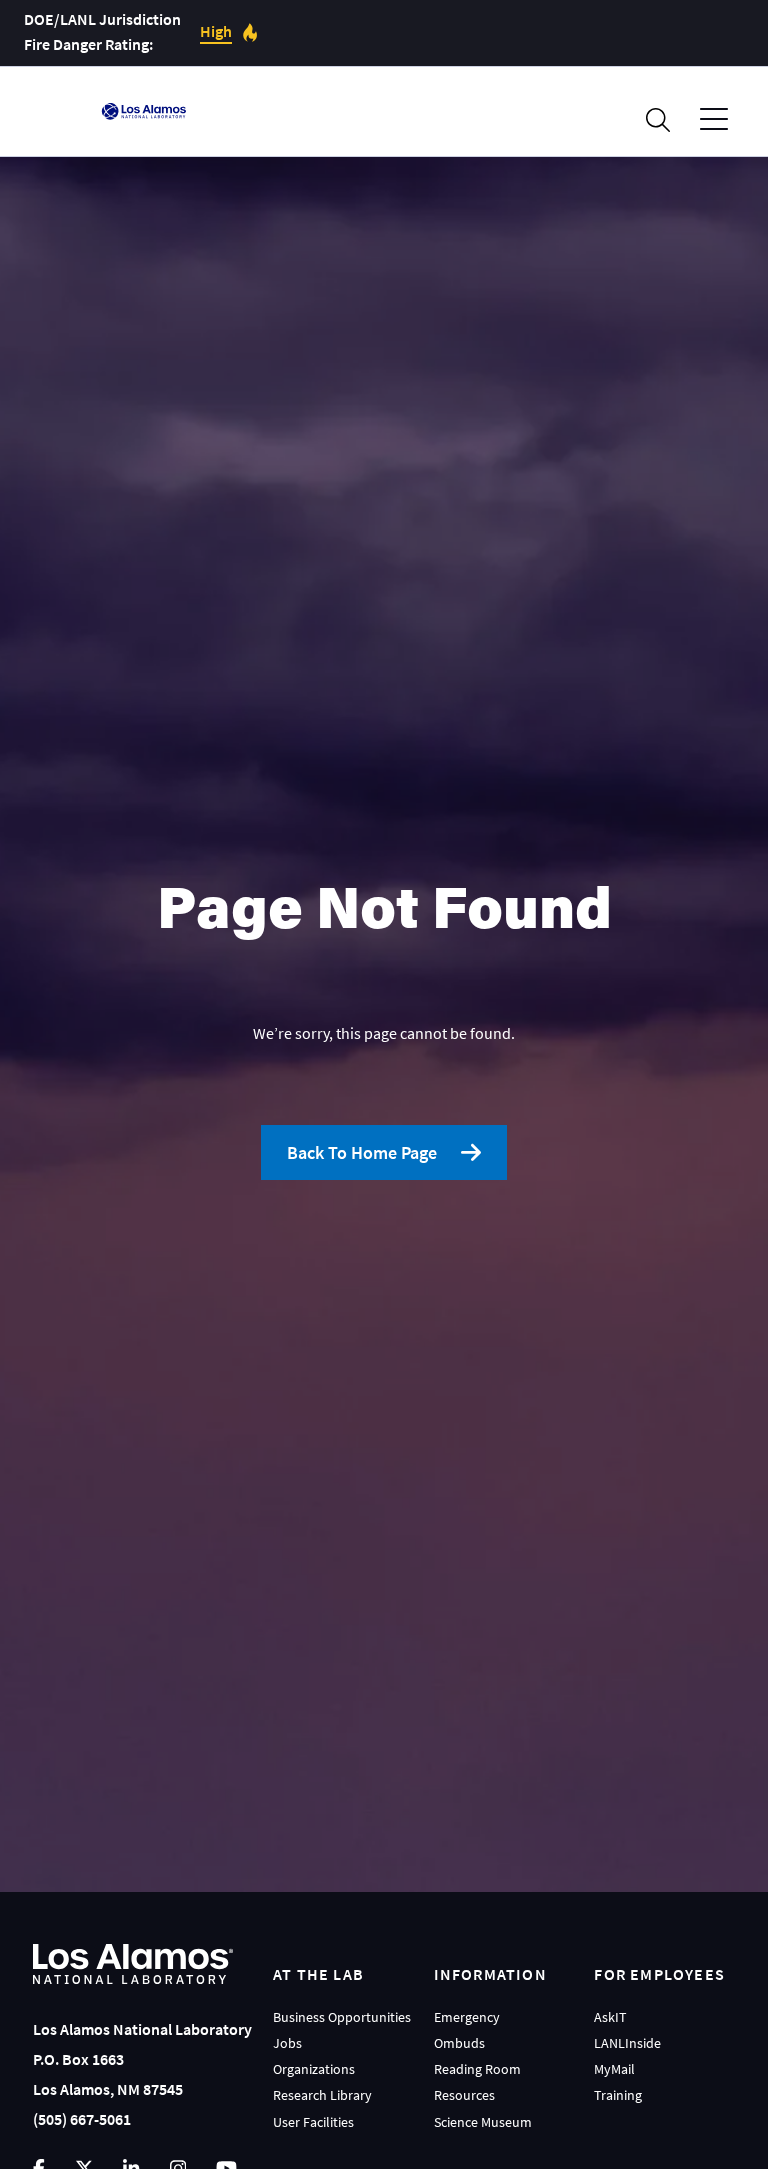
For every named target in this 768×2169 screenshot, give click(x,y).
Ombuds (459, 2043)
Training (618, 2095)
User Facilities (313, 2122)
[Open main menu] (714, 119)
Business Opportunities (342, 2017)
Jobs (287, 2043)
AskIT (610, 2017)
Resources (464, 2095)
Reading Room (477, 2069)
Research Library (322, 2095)
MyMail (614, 2069)
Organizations (314, 2069)
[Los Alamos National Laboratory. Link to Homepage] (144, 111)
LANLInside (627, 2043)
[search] (658, 120)
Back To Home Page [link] (362, 1152)
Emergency (467, 2017)
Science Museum (483, 2122)
